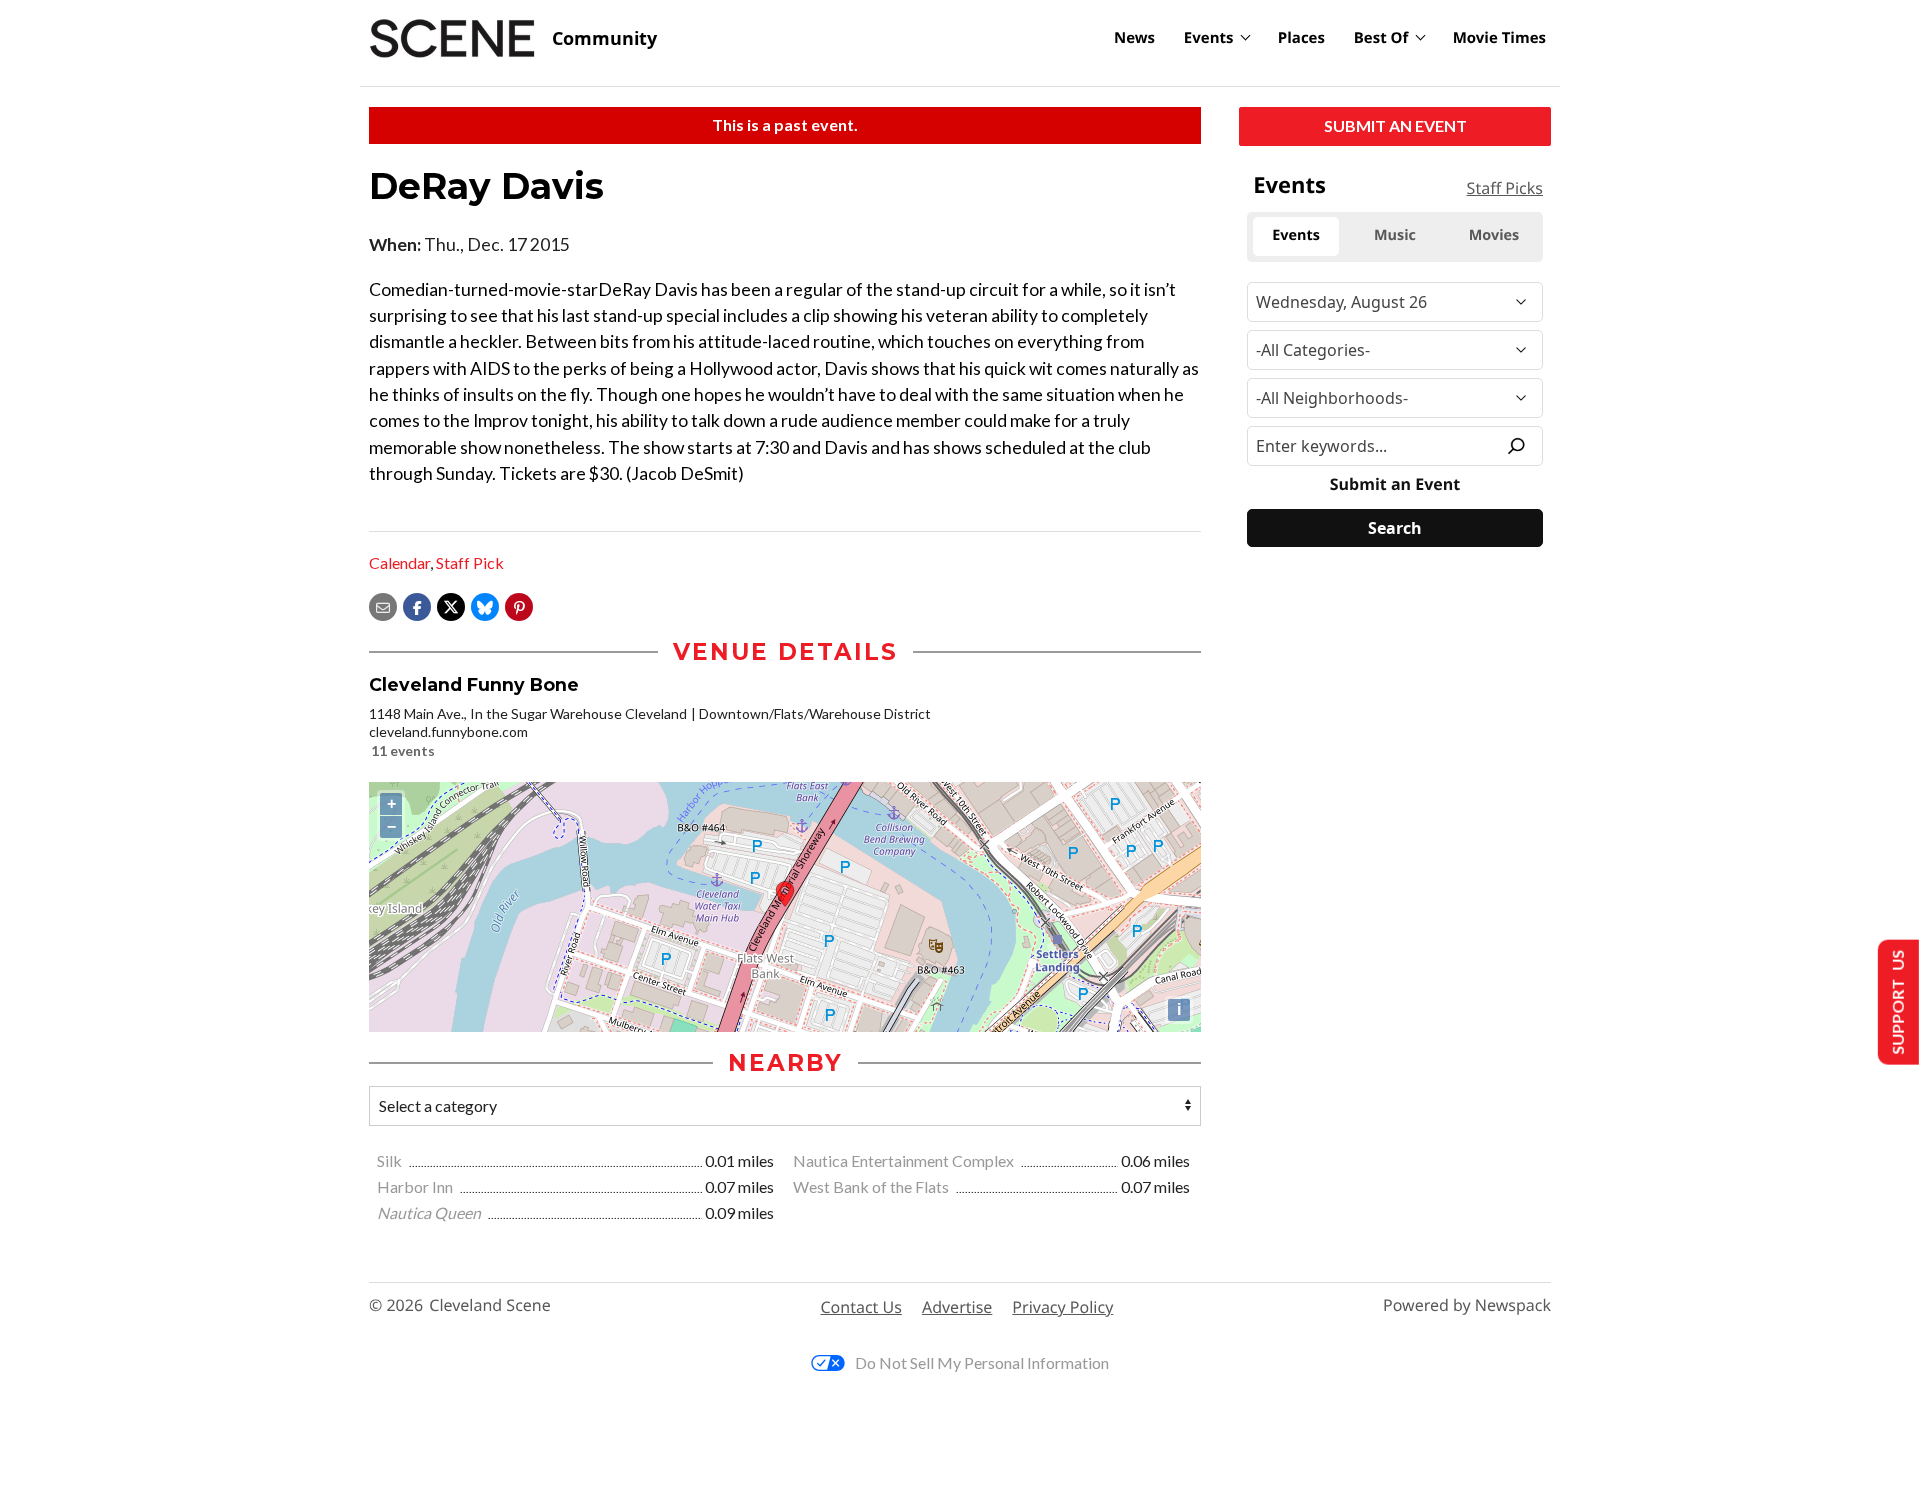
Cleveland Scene (490, 1305)
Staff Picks (1505, 188)
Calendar (399, 562)
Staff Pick (470, 562)
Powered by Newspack (1467, 1305)
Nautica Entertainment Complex (905, 1160)
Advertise (957, 1307)
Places (1301, 38)
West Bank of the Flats (872, 1186)
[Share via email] (383, 604)
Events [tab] (1296, 235)
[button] (519, 604)
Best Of (1381, 38)
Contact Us (861, 1307)
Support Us (1896, 1002)
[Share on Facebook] (417, 604)
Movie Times (1499, 38)
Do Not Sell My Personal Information (982, 1362)
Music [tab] (1395, 235)
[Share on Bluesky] (485, 604)
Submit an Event (1395, 125)
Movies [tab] (1494, 235)
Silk (391, 1160)
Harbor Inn (416, 1186)
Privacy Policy (1062, 1307)
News (1134, 38)
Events (1209, 38)
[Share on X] (451, 604)
